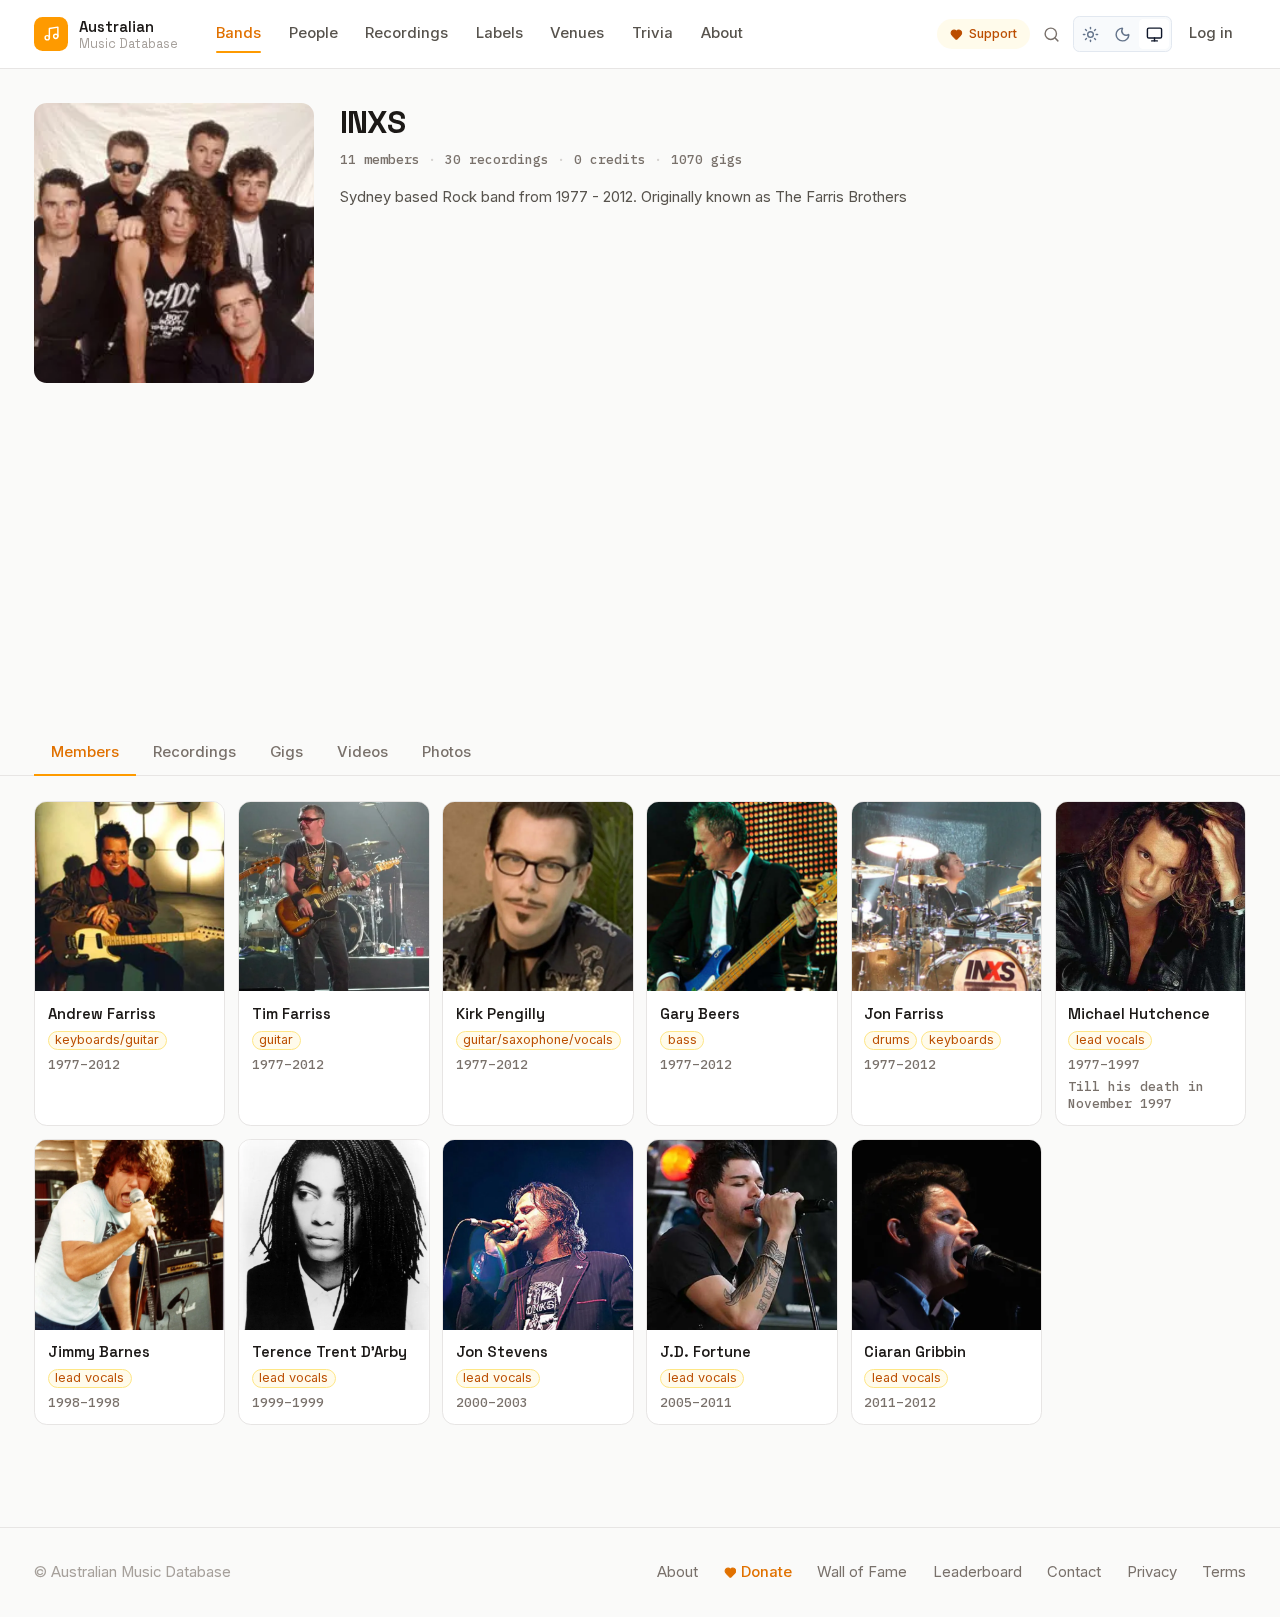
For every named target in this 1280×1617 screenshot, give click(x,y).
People (313, 33)
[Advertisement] (640, 557)
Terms (1224, 1572)
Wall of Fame (862, 1572)
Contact (1074, 1572)
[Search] (1051, 34)
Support (993, 33)
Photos (446, 752)
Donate (766, 1572)
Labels (499, 33)
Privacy (1152, 1572)
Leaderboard (977, 1572)
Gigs (286, 752)
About (722, 33)
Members (85, 752)
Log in (1211, 33)
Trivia (652, 33)
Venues (577, 33)
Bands (238, 33)
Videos (362, 752)
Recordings (406, 33)
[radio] (1091, 34)
